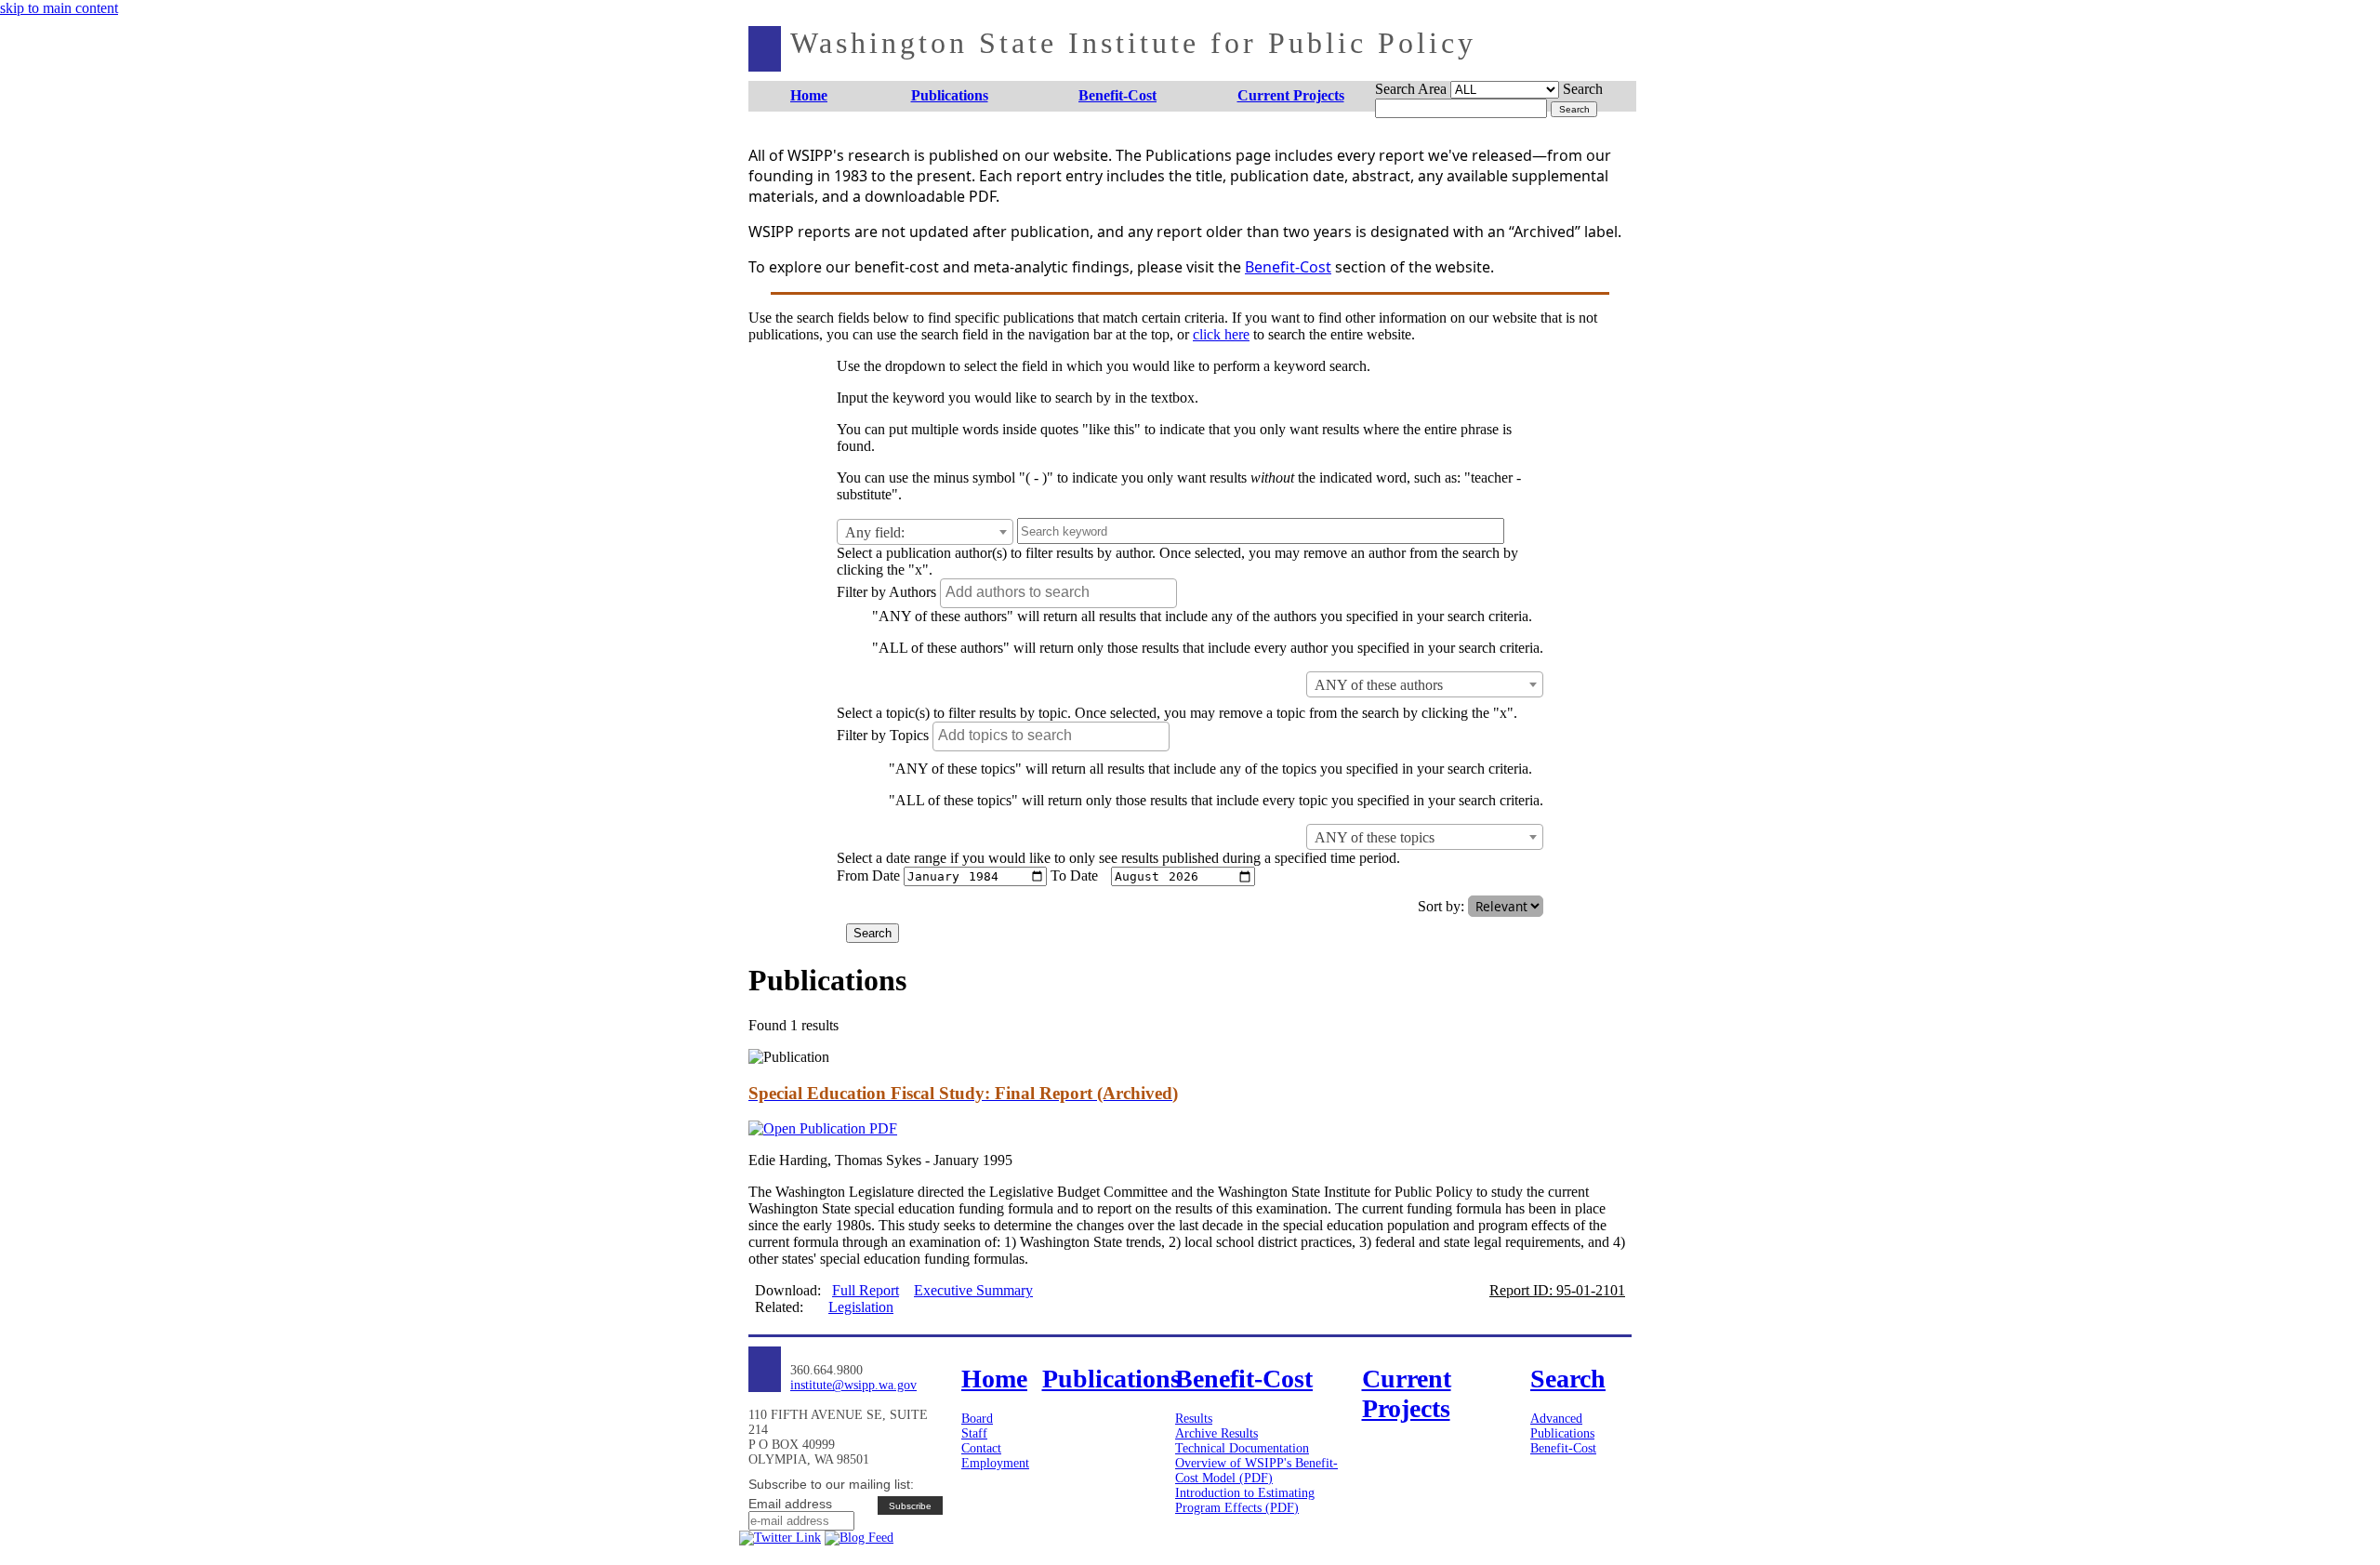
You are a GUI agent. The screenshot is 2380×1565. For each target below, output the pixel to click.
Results (1194, 1419)
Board (977, 1419)
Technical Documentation (1242, 1448)
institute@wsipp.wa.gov (853, 1385)
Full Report (866, 1290)
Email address (790, 1504)
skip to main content (59, 8)
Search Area (1411, 89)
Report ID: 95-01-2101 (1557, 1290)
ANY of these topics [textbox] (1375, 837)
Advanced (1556, 1419)
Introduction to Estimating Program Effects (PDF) (1245, 1500)
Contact (981, 1448)
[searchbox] (1061, 592)
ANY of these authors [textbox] (1379, 685)
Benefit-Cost (1288, 267)
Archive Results (1216, 1433)
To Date (1074, 875)
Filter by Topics (883, 735)
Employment (995, 1463)
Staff (974, 1433)
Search (1583, 89)
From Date (868, 875)
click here (1221, 334)
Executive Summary (973, 1290)
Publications (1562, 1433)
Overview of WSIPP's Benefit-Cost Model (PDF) (1256, 1471)
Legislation (861, 1307)
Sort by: (1441, 906)
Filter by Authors (886, 592)
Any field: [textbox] (875, 532)
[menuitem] (809, 96)
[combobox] (925, 532)
